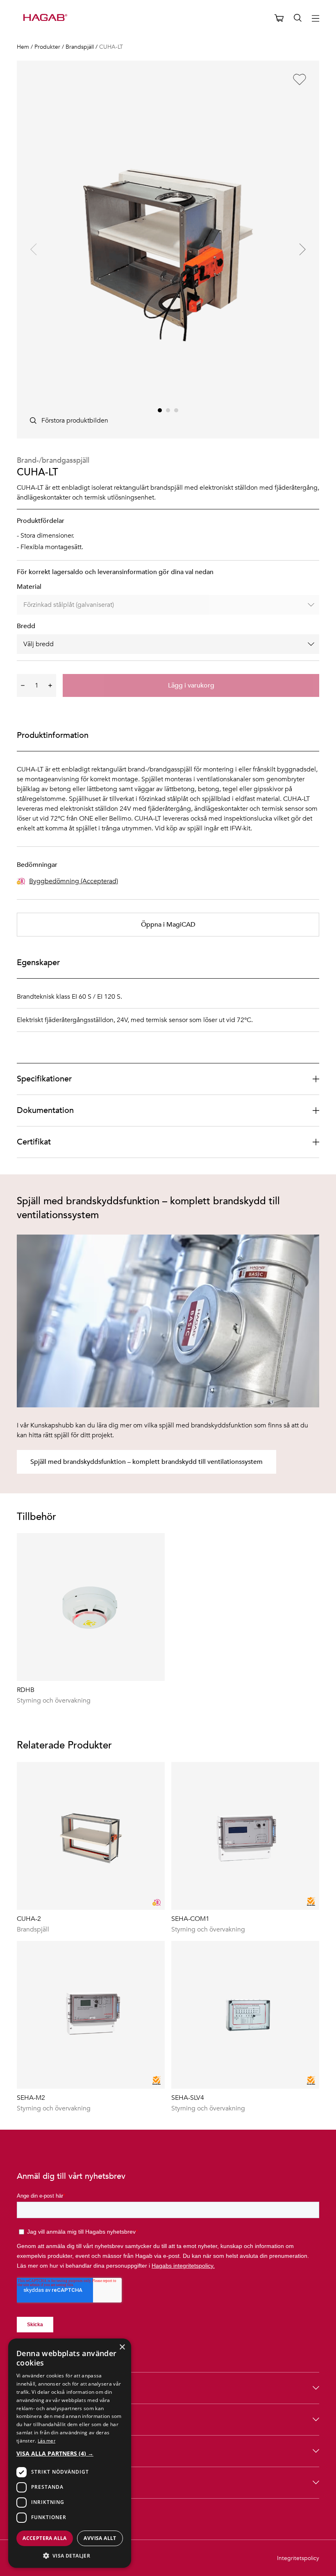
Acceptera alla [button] (45, 2538)
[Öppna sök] (298, 18)
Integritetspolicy (298, 2558)
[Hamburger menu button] (316, 18)
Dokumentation (45, 1110)
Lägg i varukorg (191, 685)
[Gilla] (300, 79)
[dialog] (70, 2453)
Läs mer (47, 2440)
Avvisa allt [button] (100, 2538)
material (29, 587)
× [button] (122, 2347)
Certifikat (34, 1142)
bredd (26, 626)
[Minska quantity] (23, 685)
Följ (24, 2482)
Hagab (29, 2419)
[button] (70, 2453)
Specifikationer (44, 1079)
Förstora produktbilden (75, 421)
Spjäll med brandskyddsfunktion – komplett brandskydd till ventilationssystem (146, 1462)
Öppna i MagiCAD (168, 925)
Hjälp (26, 2451)
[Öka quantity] (50, 685)
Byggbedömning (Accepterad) (74, 881)
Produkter (35, 2388)
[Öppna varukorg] (279, 18)
